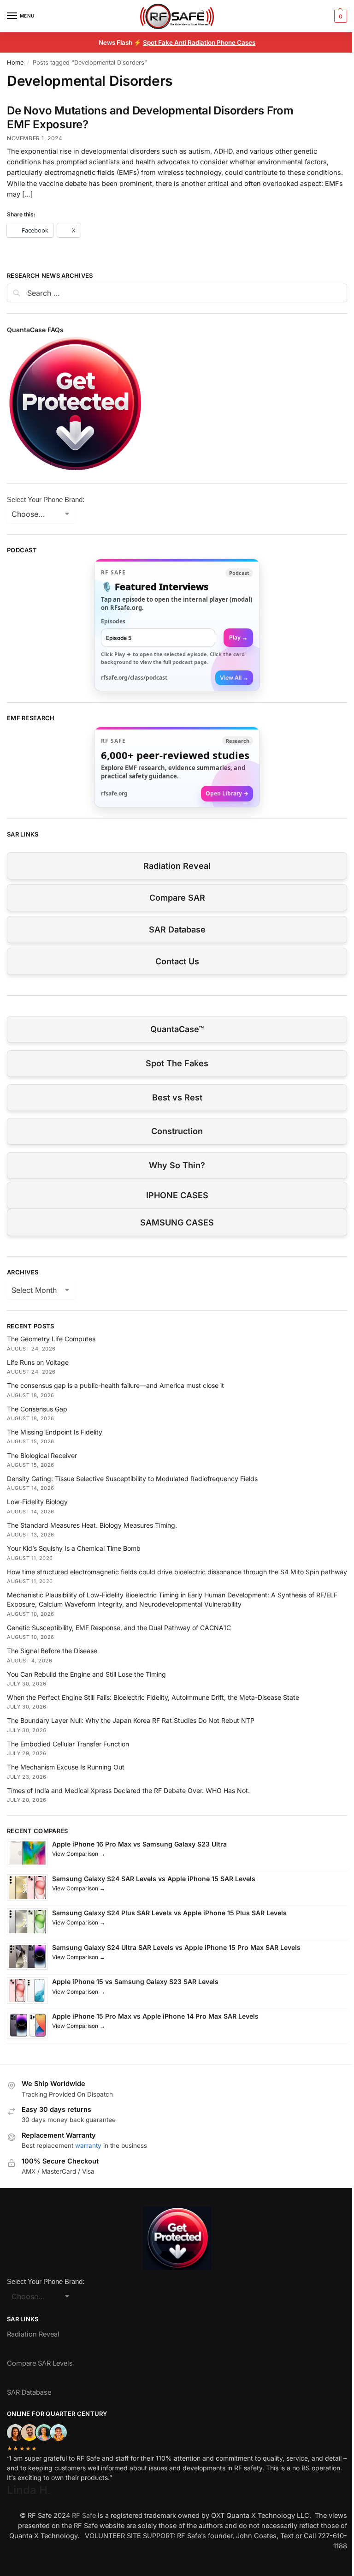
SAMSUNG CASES (177, 1222)
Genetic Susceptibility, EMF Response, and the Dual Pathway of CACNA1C (119, 1628)
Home (15, 63)
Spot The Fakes (177, 1063)
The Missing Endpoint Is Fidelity (55, 1432)
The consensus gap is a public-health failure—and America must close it (115, 1385)
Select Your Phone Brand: (46, 499)
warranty (88, 2146)
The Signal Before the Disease (52, 1651)
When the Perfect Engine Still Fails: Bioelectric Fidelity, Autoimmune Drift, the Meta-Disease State (153, 1697)
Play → (238, 637)
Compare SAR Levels (40, 2363)
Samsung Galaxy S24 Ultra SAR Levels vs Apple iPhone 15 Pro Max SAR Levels (176, 1947)
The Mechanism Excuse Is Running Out (66, 1767)
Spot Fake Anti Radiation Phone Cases (199, 42)
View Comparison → (79, 1854)
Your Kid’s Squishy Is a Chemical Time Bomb (74, 1548)
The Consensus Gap (37, 1409)
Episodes (113, 621)
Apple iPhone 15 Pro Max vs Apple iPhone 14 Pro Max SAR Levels (155, 2016)
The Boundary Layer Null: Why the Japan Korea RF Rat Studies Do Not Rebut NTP (131, 1720)
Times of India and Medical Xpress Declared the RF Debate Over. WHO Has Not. (128, 1790)
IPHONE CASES (177, 1195)
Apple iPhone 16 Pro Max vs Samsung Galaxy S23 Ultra (139, 1844)
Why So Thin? (177, 1165)
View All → (234, 678)
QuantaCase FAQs (35, 330)
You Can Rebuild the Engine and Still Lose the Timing (86, 1674)
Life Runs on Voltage (38, 1362)
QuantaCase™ (177, 1029)
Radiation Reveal (177, 866)
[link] (177, 625)
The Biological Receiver (42, 1455)
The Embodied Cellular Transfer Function (68, 1744)
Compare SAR (177, 898)
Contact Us (177, 961)
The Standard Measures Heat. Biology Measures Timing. (92, 1525)
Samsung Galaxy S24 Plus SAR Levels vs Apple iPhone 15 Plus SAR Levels (169, 1913)
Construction (177, 1131)
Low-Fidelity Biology (37, 1502)
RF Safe (84, 2516)
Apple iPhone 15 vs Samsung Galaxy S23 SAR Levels (135, 1981)
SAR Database (177, 929)
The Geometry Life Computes (51, 1339)
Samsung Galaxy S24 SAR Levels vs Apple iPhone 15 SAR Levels (154, 1879)
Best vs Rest (177, 1097)
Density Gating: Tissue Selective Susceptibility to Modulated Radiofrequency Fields (132, 1479)
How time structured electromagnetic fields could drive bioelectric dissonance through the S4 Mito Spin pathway (177, 1572)
